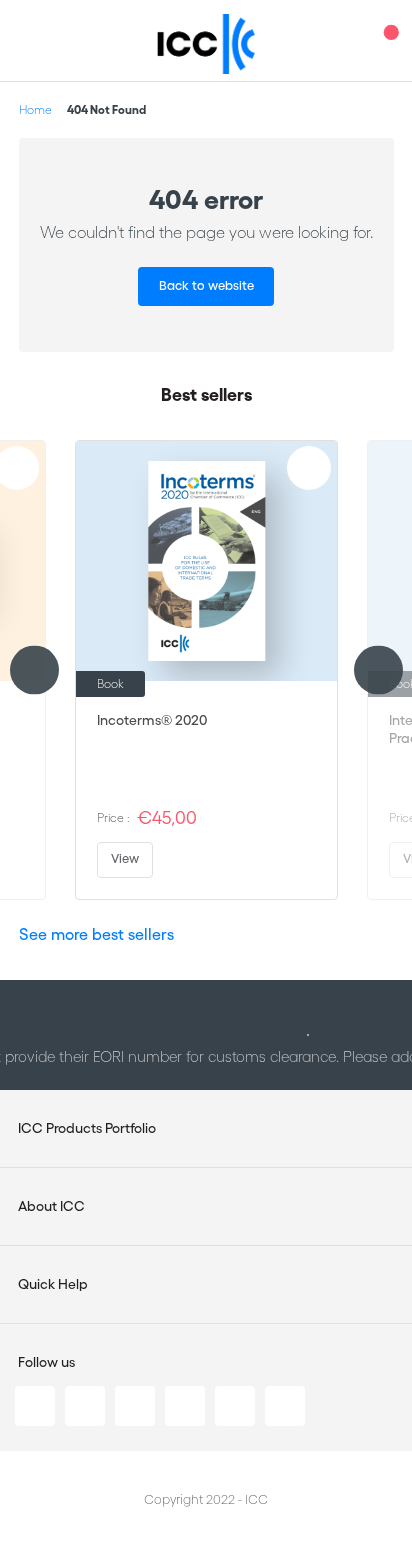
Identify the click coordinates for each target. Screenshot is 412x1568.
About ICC (51, 1206)
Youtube (235, 1406)
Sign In (347, 40)
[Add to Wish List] (309, 468)
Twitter (85, 1406)
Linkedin (35, 1406)
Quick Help (53, 1284)
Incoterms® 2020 (152, 720)
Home (35, 109)
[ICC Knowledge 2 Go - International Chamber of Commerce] (206, 44)
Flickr (285, 1406)
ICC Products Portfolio (87, 1128)
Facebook (135, 1406)
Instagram (185, 1406)
